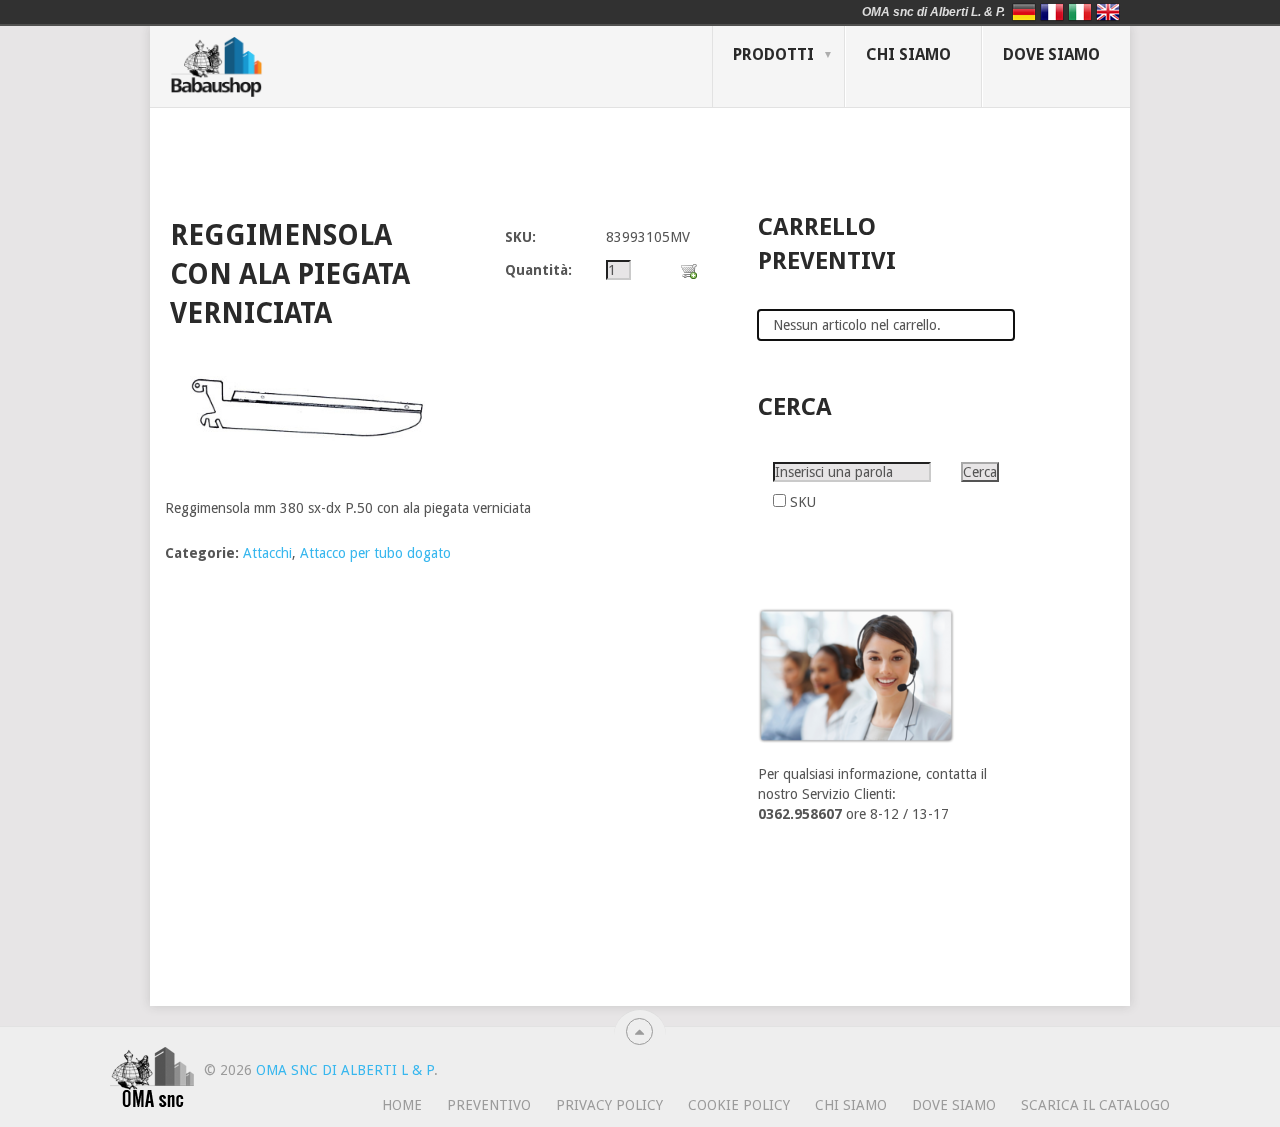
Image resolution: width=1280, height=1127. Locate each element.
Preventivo (489, 1105)
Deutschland (1024, 12)
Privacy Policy (609, 1105)
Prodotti (773, 54)
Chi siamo (908, 54)
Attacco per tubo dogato (375, 553)
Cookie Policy (739, 1105)
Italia (1080, 12)
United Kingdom (1108, 12)
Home (402, 1105)
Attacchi (267, 553)
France (1052, 12)
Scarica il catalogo (1095, 1105)
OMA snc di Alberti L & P (345, 1070)
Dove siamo (1051, 54)
